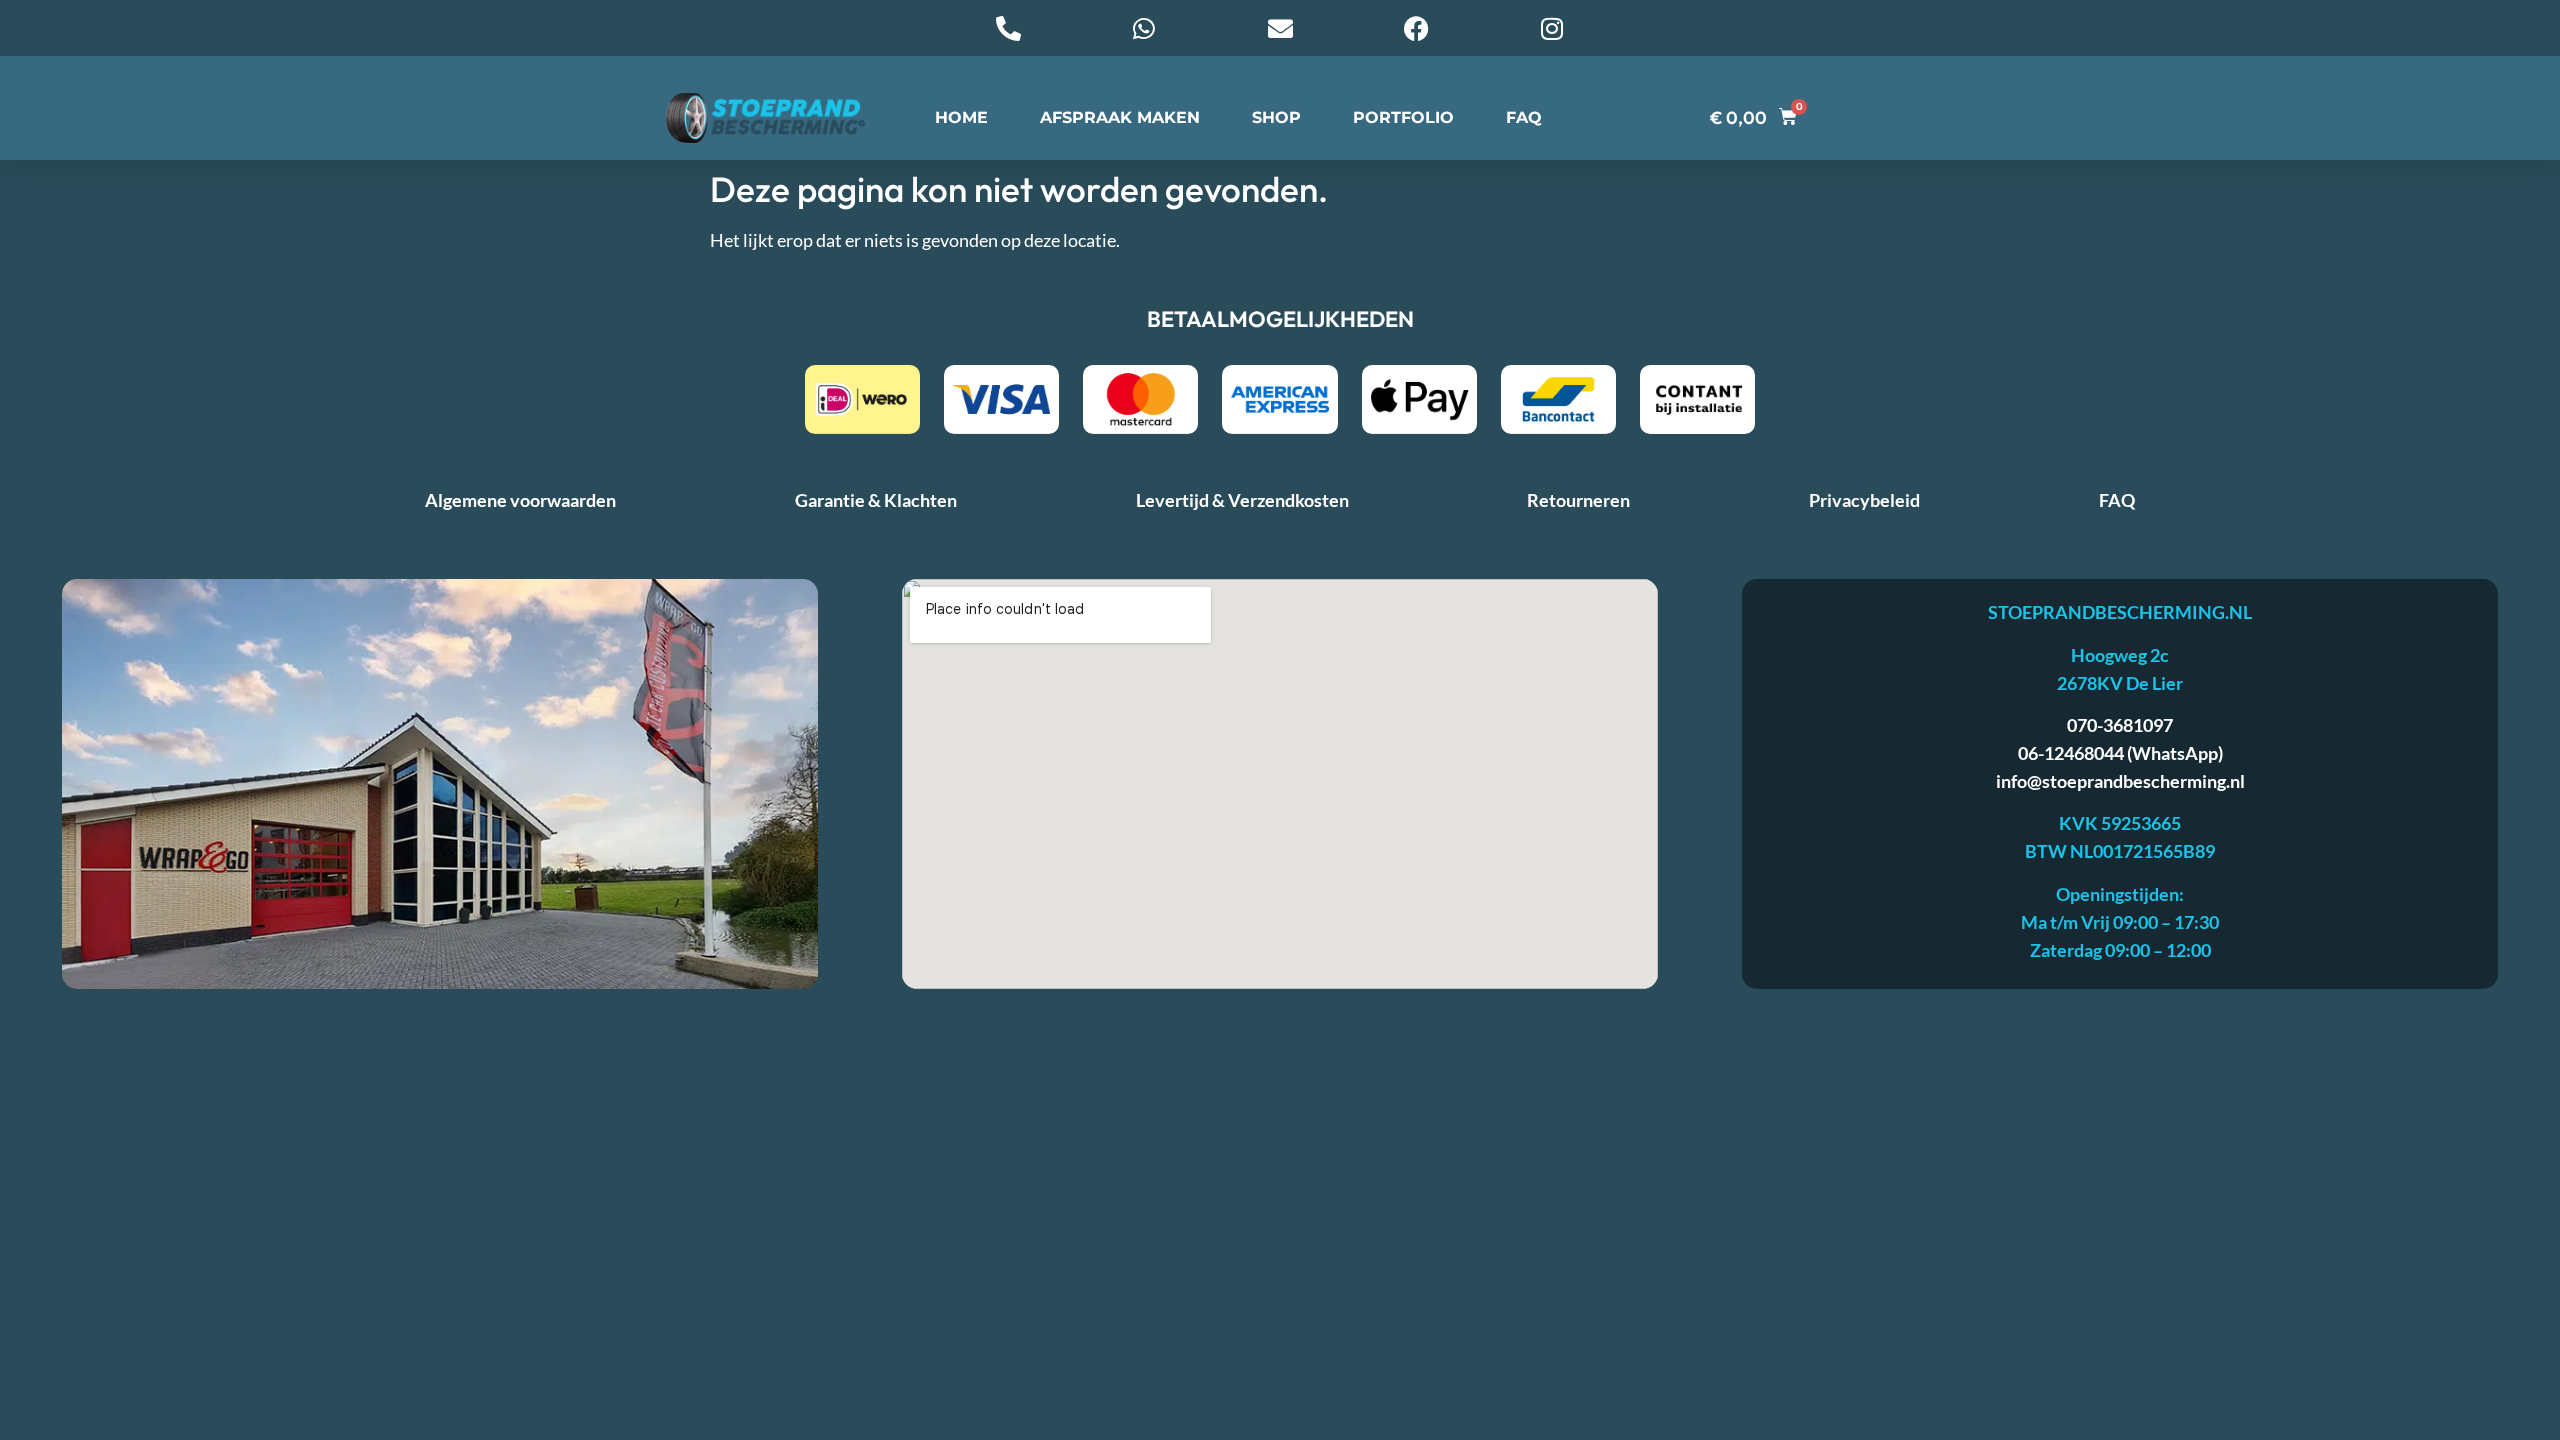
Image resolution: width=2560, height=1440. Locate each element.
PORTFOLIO (1403, 117)
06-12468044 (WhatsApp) (2120, 753)
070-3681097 (2120, 725)
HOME (961, 117)
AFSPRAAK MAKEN (1120, 117)
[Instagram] (1552, 28)
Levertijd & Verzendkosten (1242, 500)
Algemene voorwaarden (520, 500)
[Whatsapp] (1144, 28)
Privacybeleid (1864, 500)
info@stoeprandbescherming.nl (2120, 781)
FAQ (1524, 117)
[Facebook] (1416, 28)
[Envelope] (1280, 28)
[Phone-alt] (1008, 28)
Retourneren (1578, 500)
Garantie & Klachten (876, 500)
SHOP (1276, 117)
